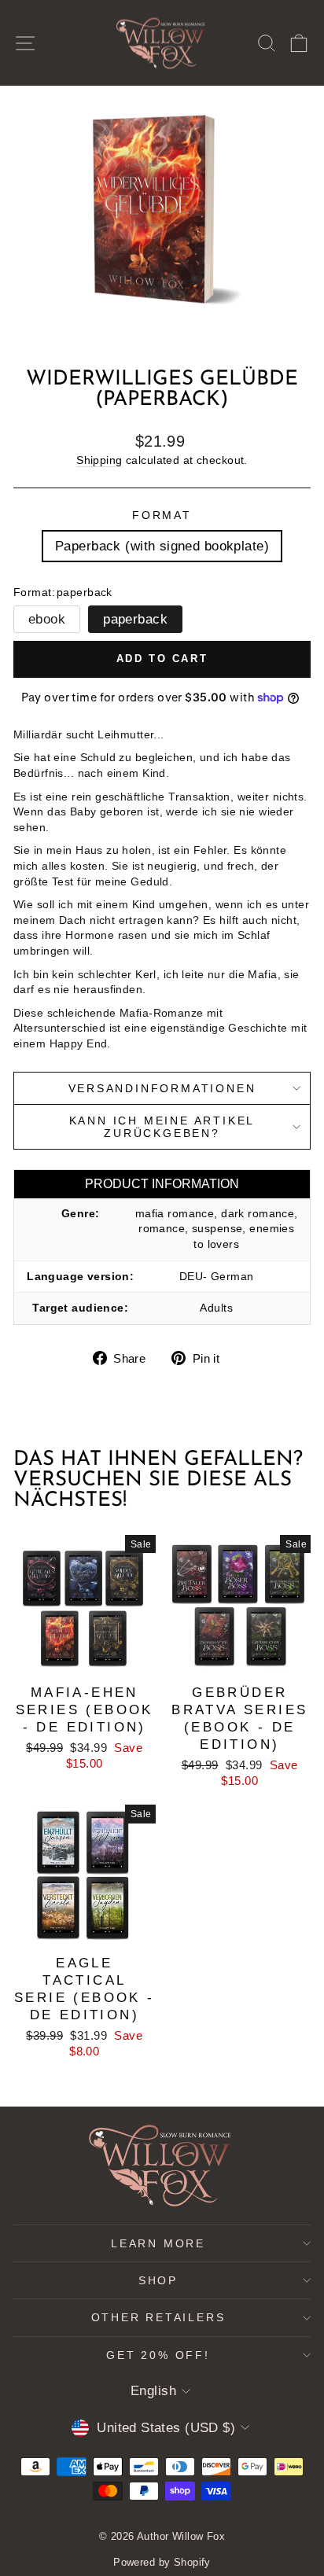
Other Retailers (158, 2317)
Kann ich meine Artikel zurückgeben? (162, 1127)
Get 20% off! (158, 2355)
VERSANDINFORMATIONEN (162, 1088)
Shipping (99, 460)
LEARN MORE (158, 2243)
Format (162, 515)
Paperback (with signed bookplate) (162, 546)
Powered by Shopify (162, 2562)
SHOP (158, 2280)
